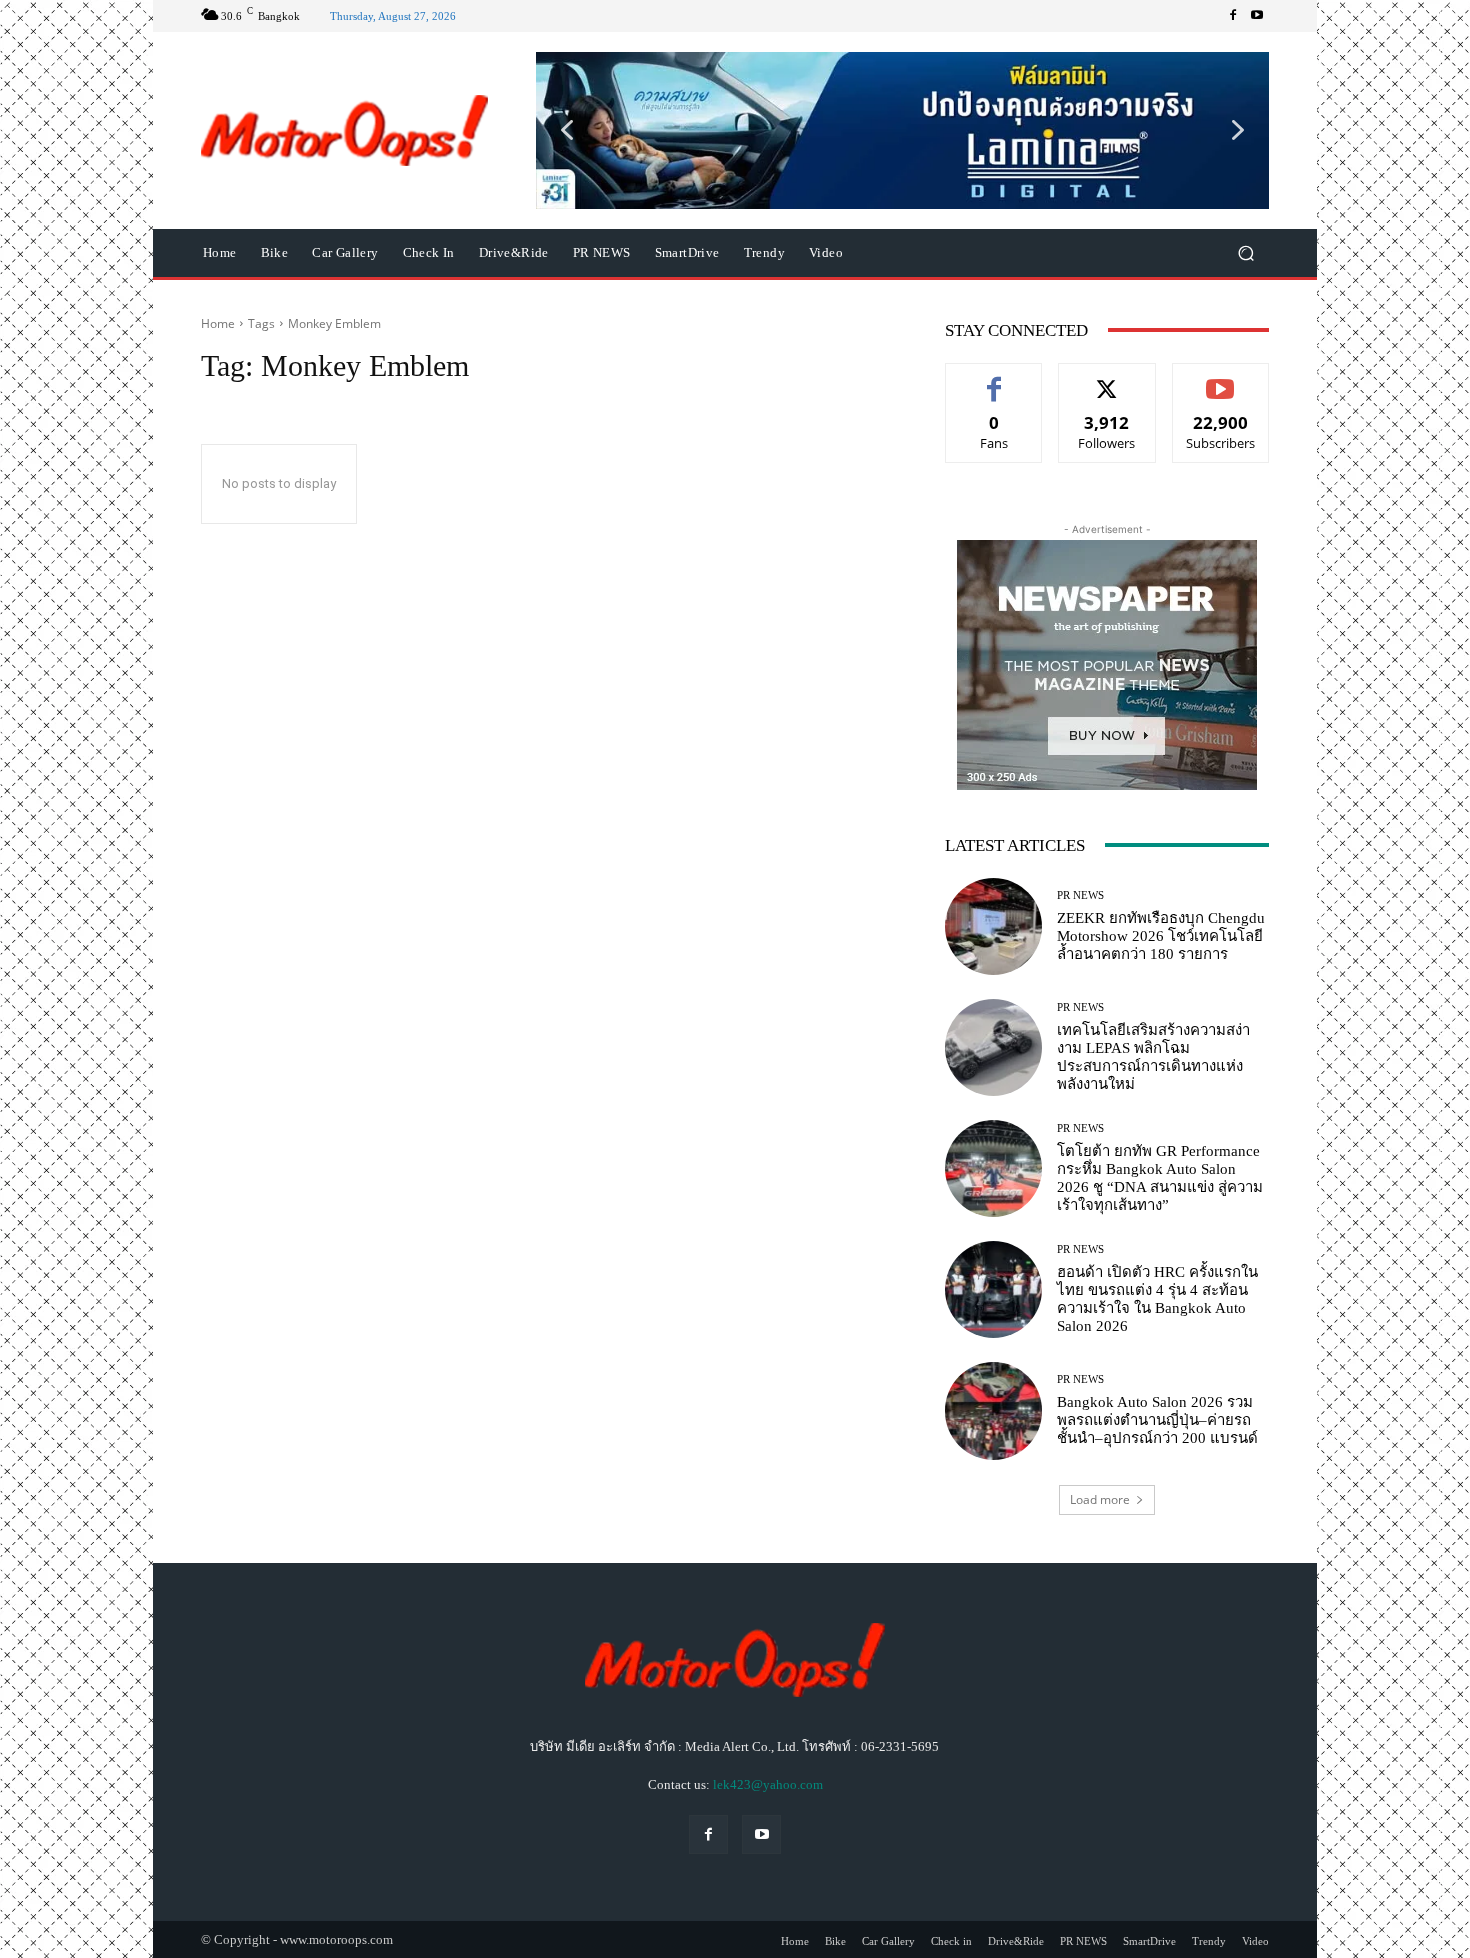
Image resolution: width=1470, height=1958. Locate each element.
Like (994, 378)
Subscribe (1221, 378)
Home (218, 323)
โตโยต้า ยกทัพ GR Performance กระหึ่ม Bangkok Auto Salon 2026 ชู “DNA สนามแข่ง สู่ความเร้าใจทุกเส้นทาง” (1160, 1178)
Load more (1100, 1499)
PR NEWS (1080, 895)
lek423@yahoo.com (768, 1784)
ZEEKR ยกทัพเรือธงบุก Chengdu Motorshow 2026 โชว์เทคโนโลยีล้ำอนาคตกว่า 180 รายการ (1161, 936)
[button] (902, 130)
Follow (1107, 378)
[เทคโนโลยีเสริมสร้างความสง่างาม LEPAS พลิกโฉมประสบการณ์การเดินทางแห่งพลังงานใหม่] (993, 1047)
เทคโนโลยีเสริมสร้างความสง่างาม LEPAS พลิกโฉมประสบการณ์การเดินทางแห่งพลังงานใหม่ (1153, 1057)
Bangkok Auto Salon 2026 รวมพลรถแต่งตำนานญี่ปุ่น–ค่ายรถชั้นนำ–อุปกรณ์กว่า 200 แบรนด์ (1157, 1420)
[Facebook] (1233, 16)
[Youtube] (1257, 16)
